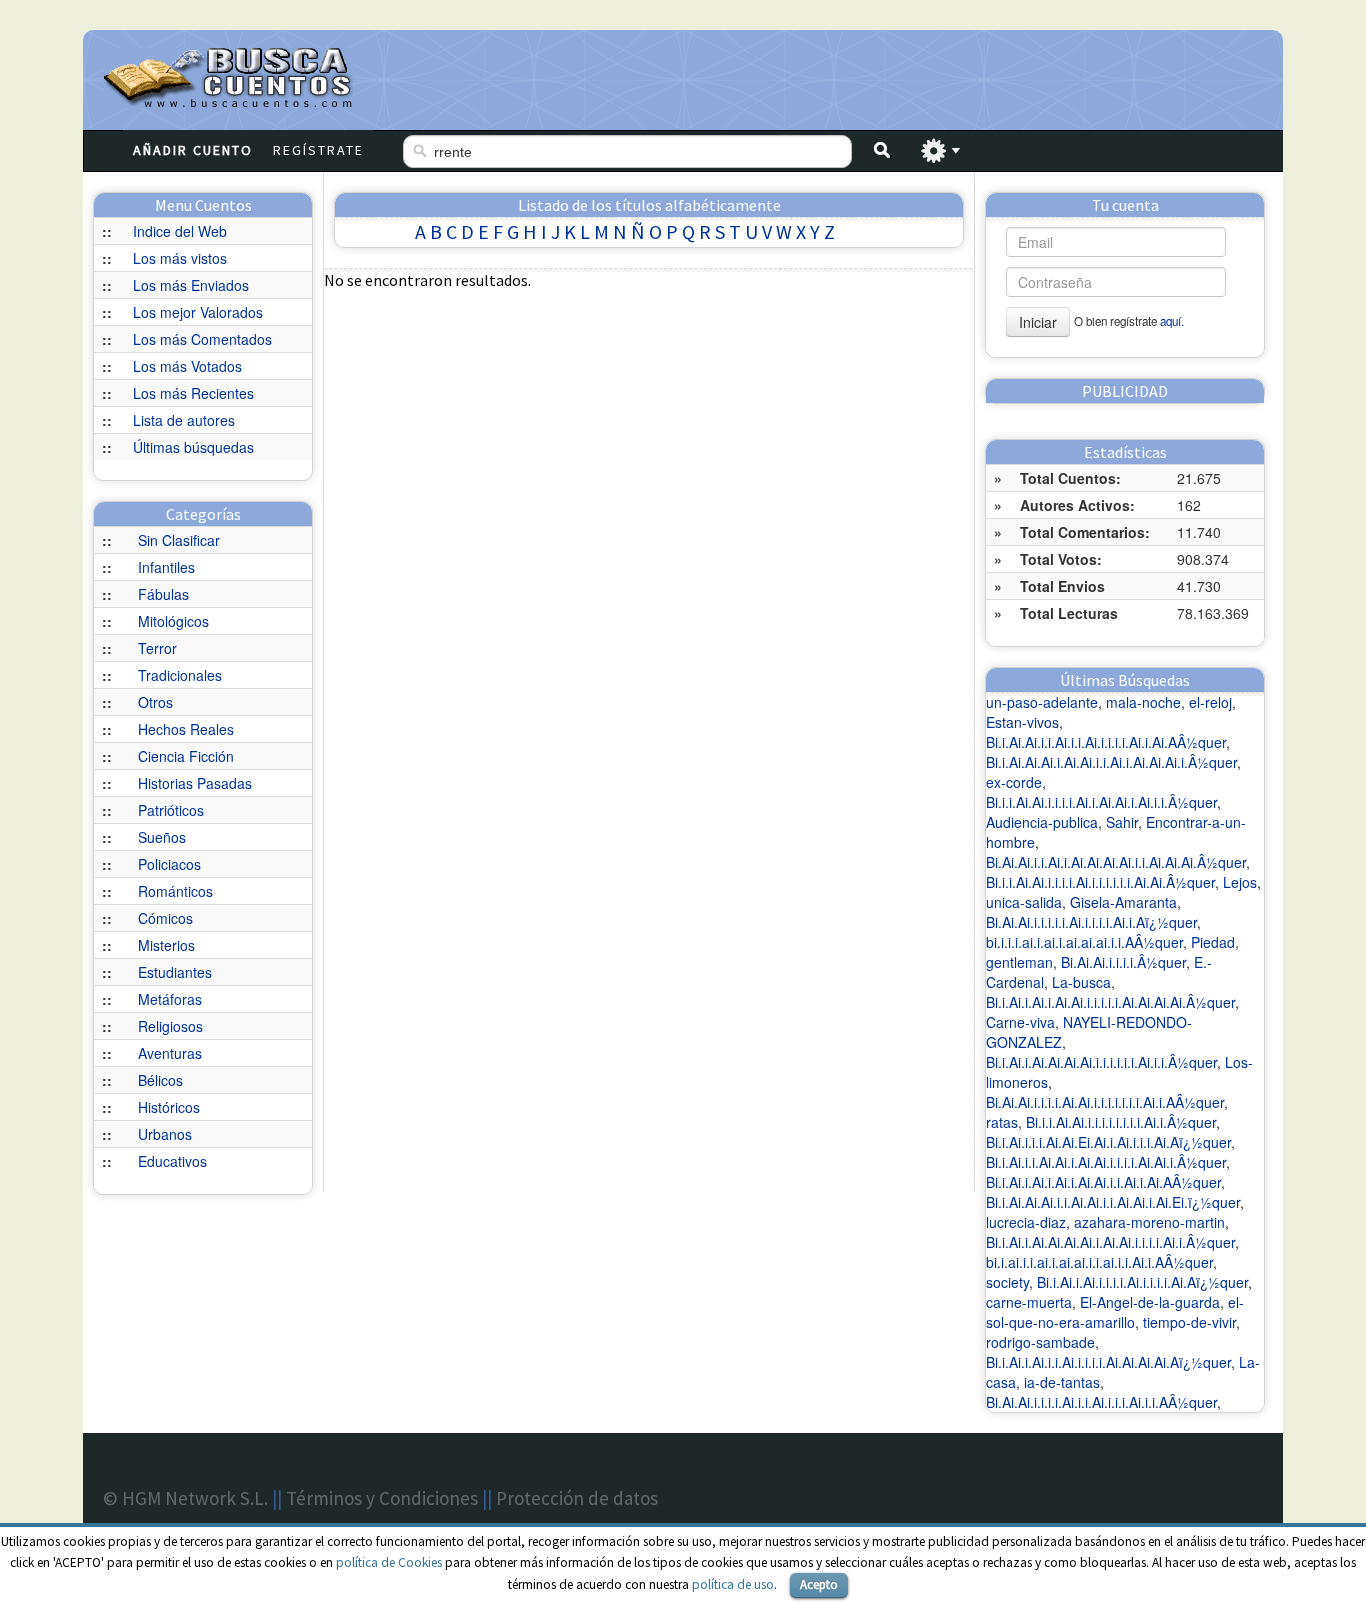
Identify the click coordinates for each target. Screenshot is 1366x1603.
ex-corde (1014, 782)
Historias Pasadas (195, 783)
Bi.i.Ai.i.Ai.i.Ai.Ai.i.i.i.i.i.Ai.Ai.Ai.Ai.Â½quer (1110, 1002)
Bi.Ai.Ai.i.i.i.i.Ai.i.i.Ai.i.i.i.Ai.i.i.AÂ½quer (1101, 1402)
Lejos (1240, 882)
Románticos (175, 891)
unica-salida (1024, 902)
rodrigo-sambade (1040, 1342)
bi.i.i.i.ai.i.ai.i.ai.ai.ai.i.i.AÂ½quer (1084, 942)
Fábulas (163, 594)
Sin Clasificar (179, 540)
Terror (157, 648)
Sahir (1122, 822)
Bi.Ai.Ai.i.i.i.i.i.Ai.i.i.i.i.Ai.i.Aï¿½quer (1091, 922)
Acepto (819, 1584)
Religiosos (170, 1026)
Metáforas (170, 999)
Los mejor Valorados (198, 312)
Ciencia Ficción (186, 756)
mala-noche (1143, 702)
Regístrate (318, 150)
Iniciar (1038, 322)
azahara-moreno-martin (1149, 1222)
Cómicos (165, 918)
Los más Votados (187, 366)
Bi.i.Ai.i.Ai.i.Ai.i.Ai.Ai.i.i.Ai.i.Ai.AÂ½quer (1103, 1182)
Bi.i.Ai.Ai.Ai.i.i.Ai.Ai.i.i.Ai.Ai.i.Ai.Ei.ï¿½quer (1113, 1202)
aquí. (1172, 321)
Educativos (172, 1161)
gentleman (1019, 962)
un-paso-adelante (1042, 702)
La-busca (1081, 982)
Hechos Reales (186, 729)
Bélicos (160, 1080)
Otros (155, 702)
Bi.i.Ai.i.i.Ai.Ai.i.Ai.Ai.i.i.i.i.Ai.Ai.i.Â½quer (1106, 1162)
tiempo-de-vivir (1189, 1322)
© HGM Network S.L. (185, 1498)
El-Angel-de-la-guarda (1150, 1302)
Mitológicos (173, 621)
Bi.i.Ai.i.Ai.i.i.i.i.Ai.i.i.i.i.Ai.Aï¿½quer (1142, 1282)
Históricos (169, 1107)
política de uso (733, 1584)
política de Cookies (389, 1562)
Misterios (166, 945)
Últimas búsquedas (193, 447)
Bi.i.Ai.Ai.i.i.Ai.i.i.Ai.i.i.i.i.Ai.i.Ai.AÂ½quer (1106, 742)
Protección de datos (577, 1498)
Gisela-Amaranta (1123, 902)
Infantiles (166, 567)
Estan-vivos (1022, 722)
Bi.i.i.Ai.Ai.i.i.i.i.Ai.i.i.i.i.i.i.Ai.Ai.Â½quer (1100, 882)
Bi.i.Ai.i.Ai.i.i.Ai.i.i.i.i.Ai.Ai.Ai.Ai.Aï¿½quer (1108, 1362)
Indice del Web (180, 231)
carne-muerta (1029, 1302)
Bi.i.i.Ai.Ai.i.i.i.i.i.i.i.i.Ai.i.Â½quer (1121, 1122)
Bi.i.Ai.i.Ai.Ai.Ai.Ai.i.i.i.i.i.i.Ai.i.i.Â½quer (1101, 1062)
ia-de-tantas (1062, 1382)
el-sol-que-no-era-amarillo (1115, 1312)
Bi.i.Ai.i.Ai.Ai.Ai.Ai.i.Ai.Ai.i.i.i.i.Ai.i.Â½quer (1110, 1242)
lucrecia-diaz (1026, 1222)
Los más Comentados (202, 339)
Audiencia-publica (1042, 822)
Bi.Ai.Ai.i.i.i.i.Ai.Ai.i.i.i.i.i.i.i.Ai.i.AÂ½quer (1105, 1102)
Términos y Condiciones (382, 1498)
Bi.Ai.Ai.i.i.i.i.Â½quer (1123, 962)
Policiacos (169, 864)
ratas (1002, 1122)
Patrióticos (171, 810)
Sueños (162, 837)
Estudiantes (175, 972)
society (1007, 1282)
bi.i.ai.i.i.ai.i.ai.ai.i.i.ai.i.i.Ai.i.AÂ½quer (1099, 1262)
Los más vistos (180, 258)
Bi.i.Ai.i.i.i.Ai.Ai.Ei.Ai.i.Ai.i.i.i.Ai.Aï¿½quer (1108, 1142)
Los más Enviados (191, 285)
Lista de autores (184, 420)
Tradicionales (180, 675)
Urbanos (165, 1134)
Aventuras (170, 1053)
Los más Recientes (193, 393)
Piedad (1213, 942)
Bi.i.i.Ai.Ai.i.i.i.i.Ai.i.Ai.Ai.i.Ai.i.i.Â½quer (1101, 802)
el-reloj (1210, 702)
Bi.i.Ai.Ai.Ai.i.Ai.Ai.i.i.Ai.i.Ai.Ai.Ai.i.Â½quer (1111, 762)
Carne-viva (1020, 1022)
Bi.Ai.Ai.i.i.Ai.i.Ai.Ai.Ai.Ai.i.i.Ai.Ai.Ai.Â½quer (1116, 862)
